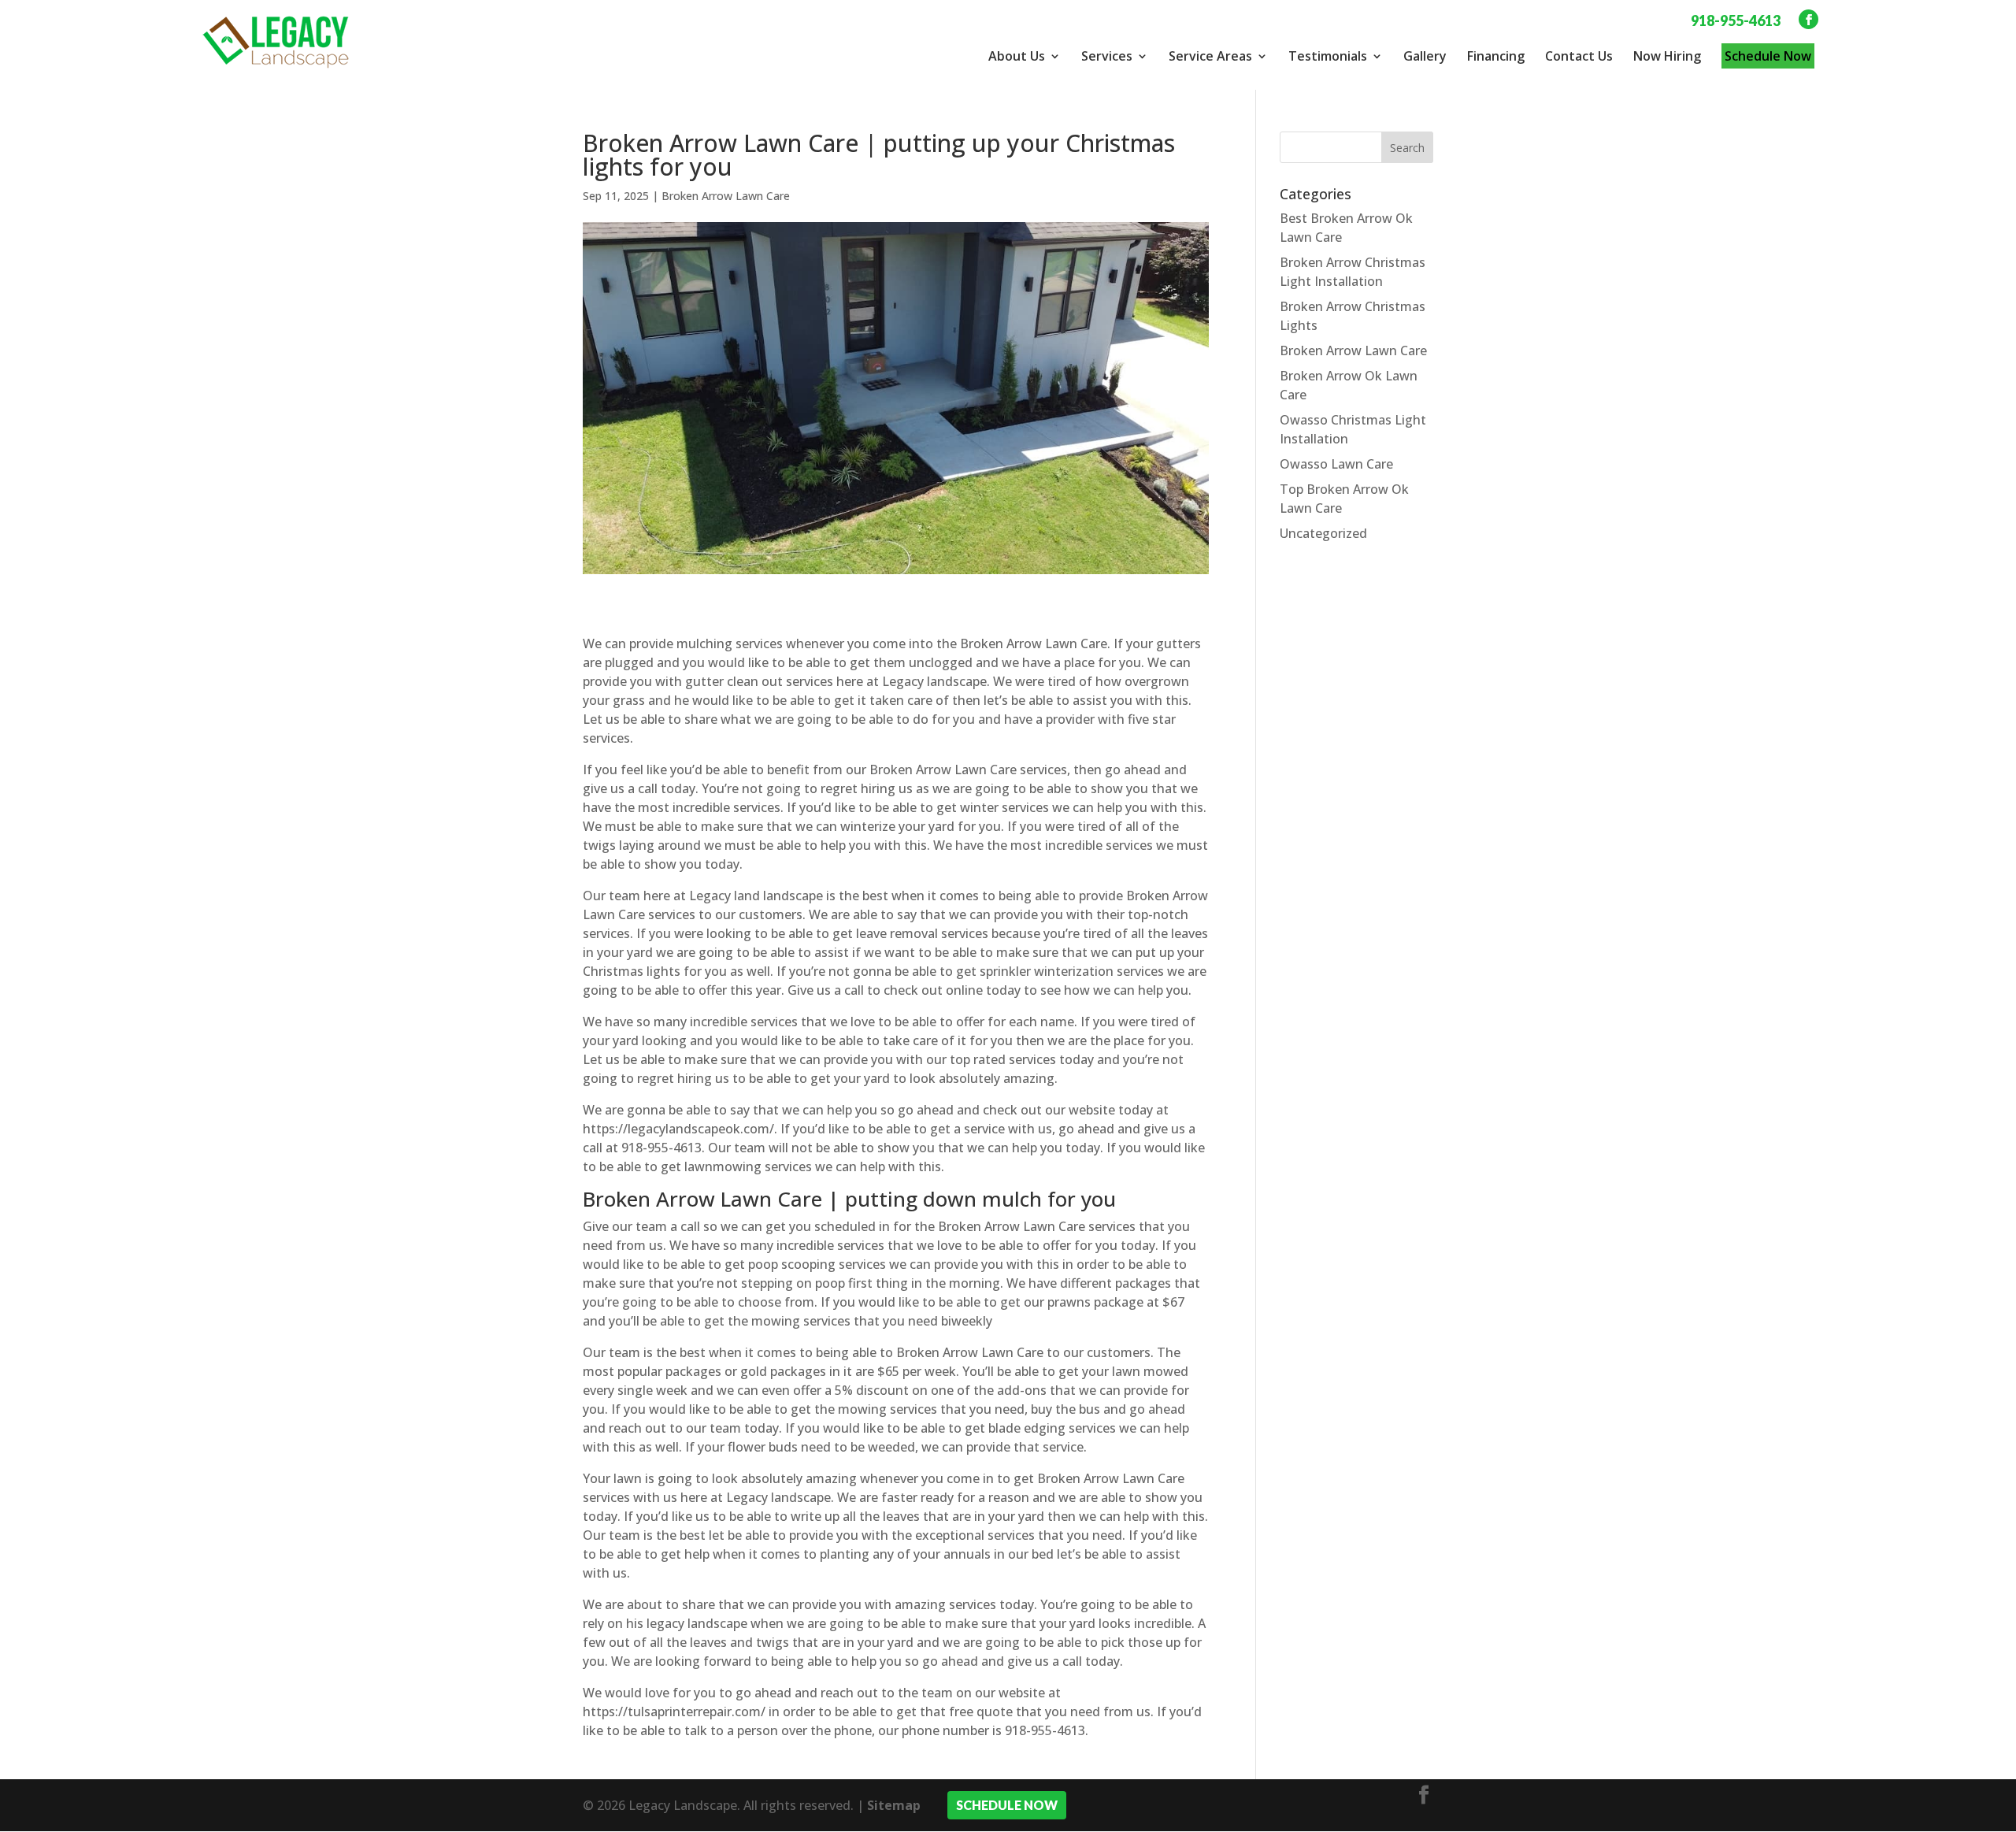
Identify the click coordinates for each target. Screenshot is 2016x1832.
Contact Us (1579, 56)
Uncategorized (1323, 533)
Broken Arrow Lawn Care (726, 196)
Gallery (1425, 56)
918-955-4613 (1736, 20)
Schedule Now (1768, 56)
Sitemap (894, 1805)
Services (1107, 56)
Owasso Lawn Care (1336, 464)
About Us (1017, 56)
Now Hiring (1667, 56)
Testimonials (1328, 56)
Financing (1496, 56)
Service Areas (1210, 56)
